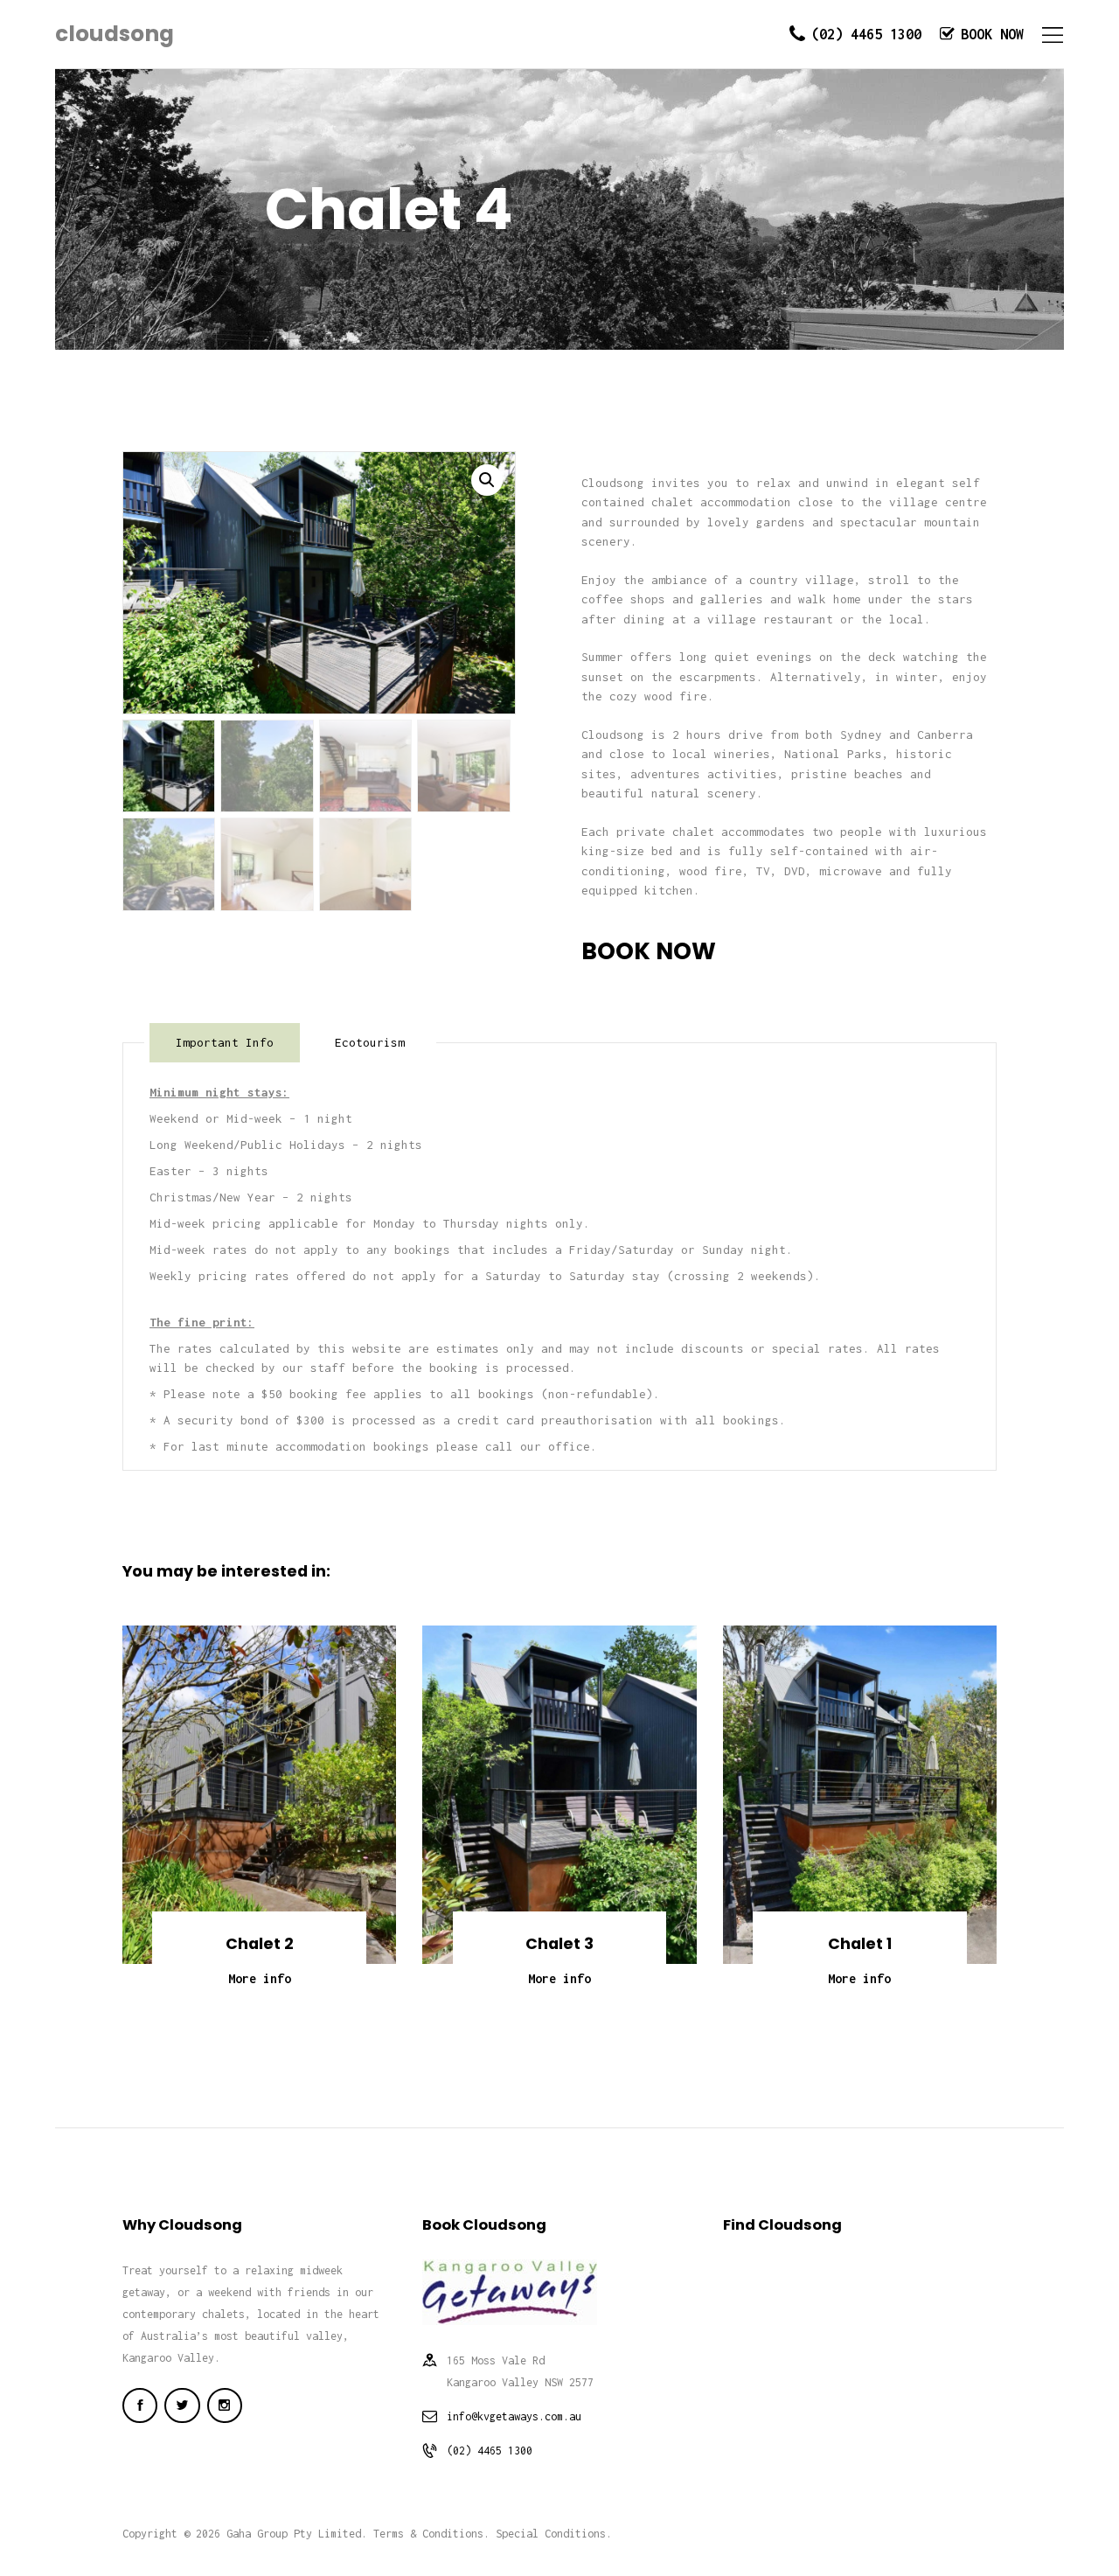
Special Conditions (551, 2534)
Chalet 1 (860, 1944)
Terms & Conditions (428, 2534)
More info (260, 1978)
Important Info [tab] (225, 1042)
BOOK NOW (649, 951)
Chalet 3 (559, 1944)
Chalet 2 (260, 1944)
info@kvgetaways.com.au (514, 2416)
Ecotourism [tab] (370, 1042)
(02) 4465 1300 (490, 2451)
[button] (487, 480)
